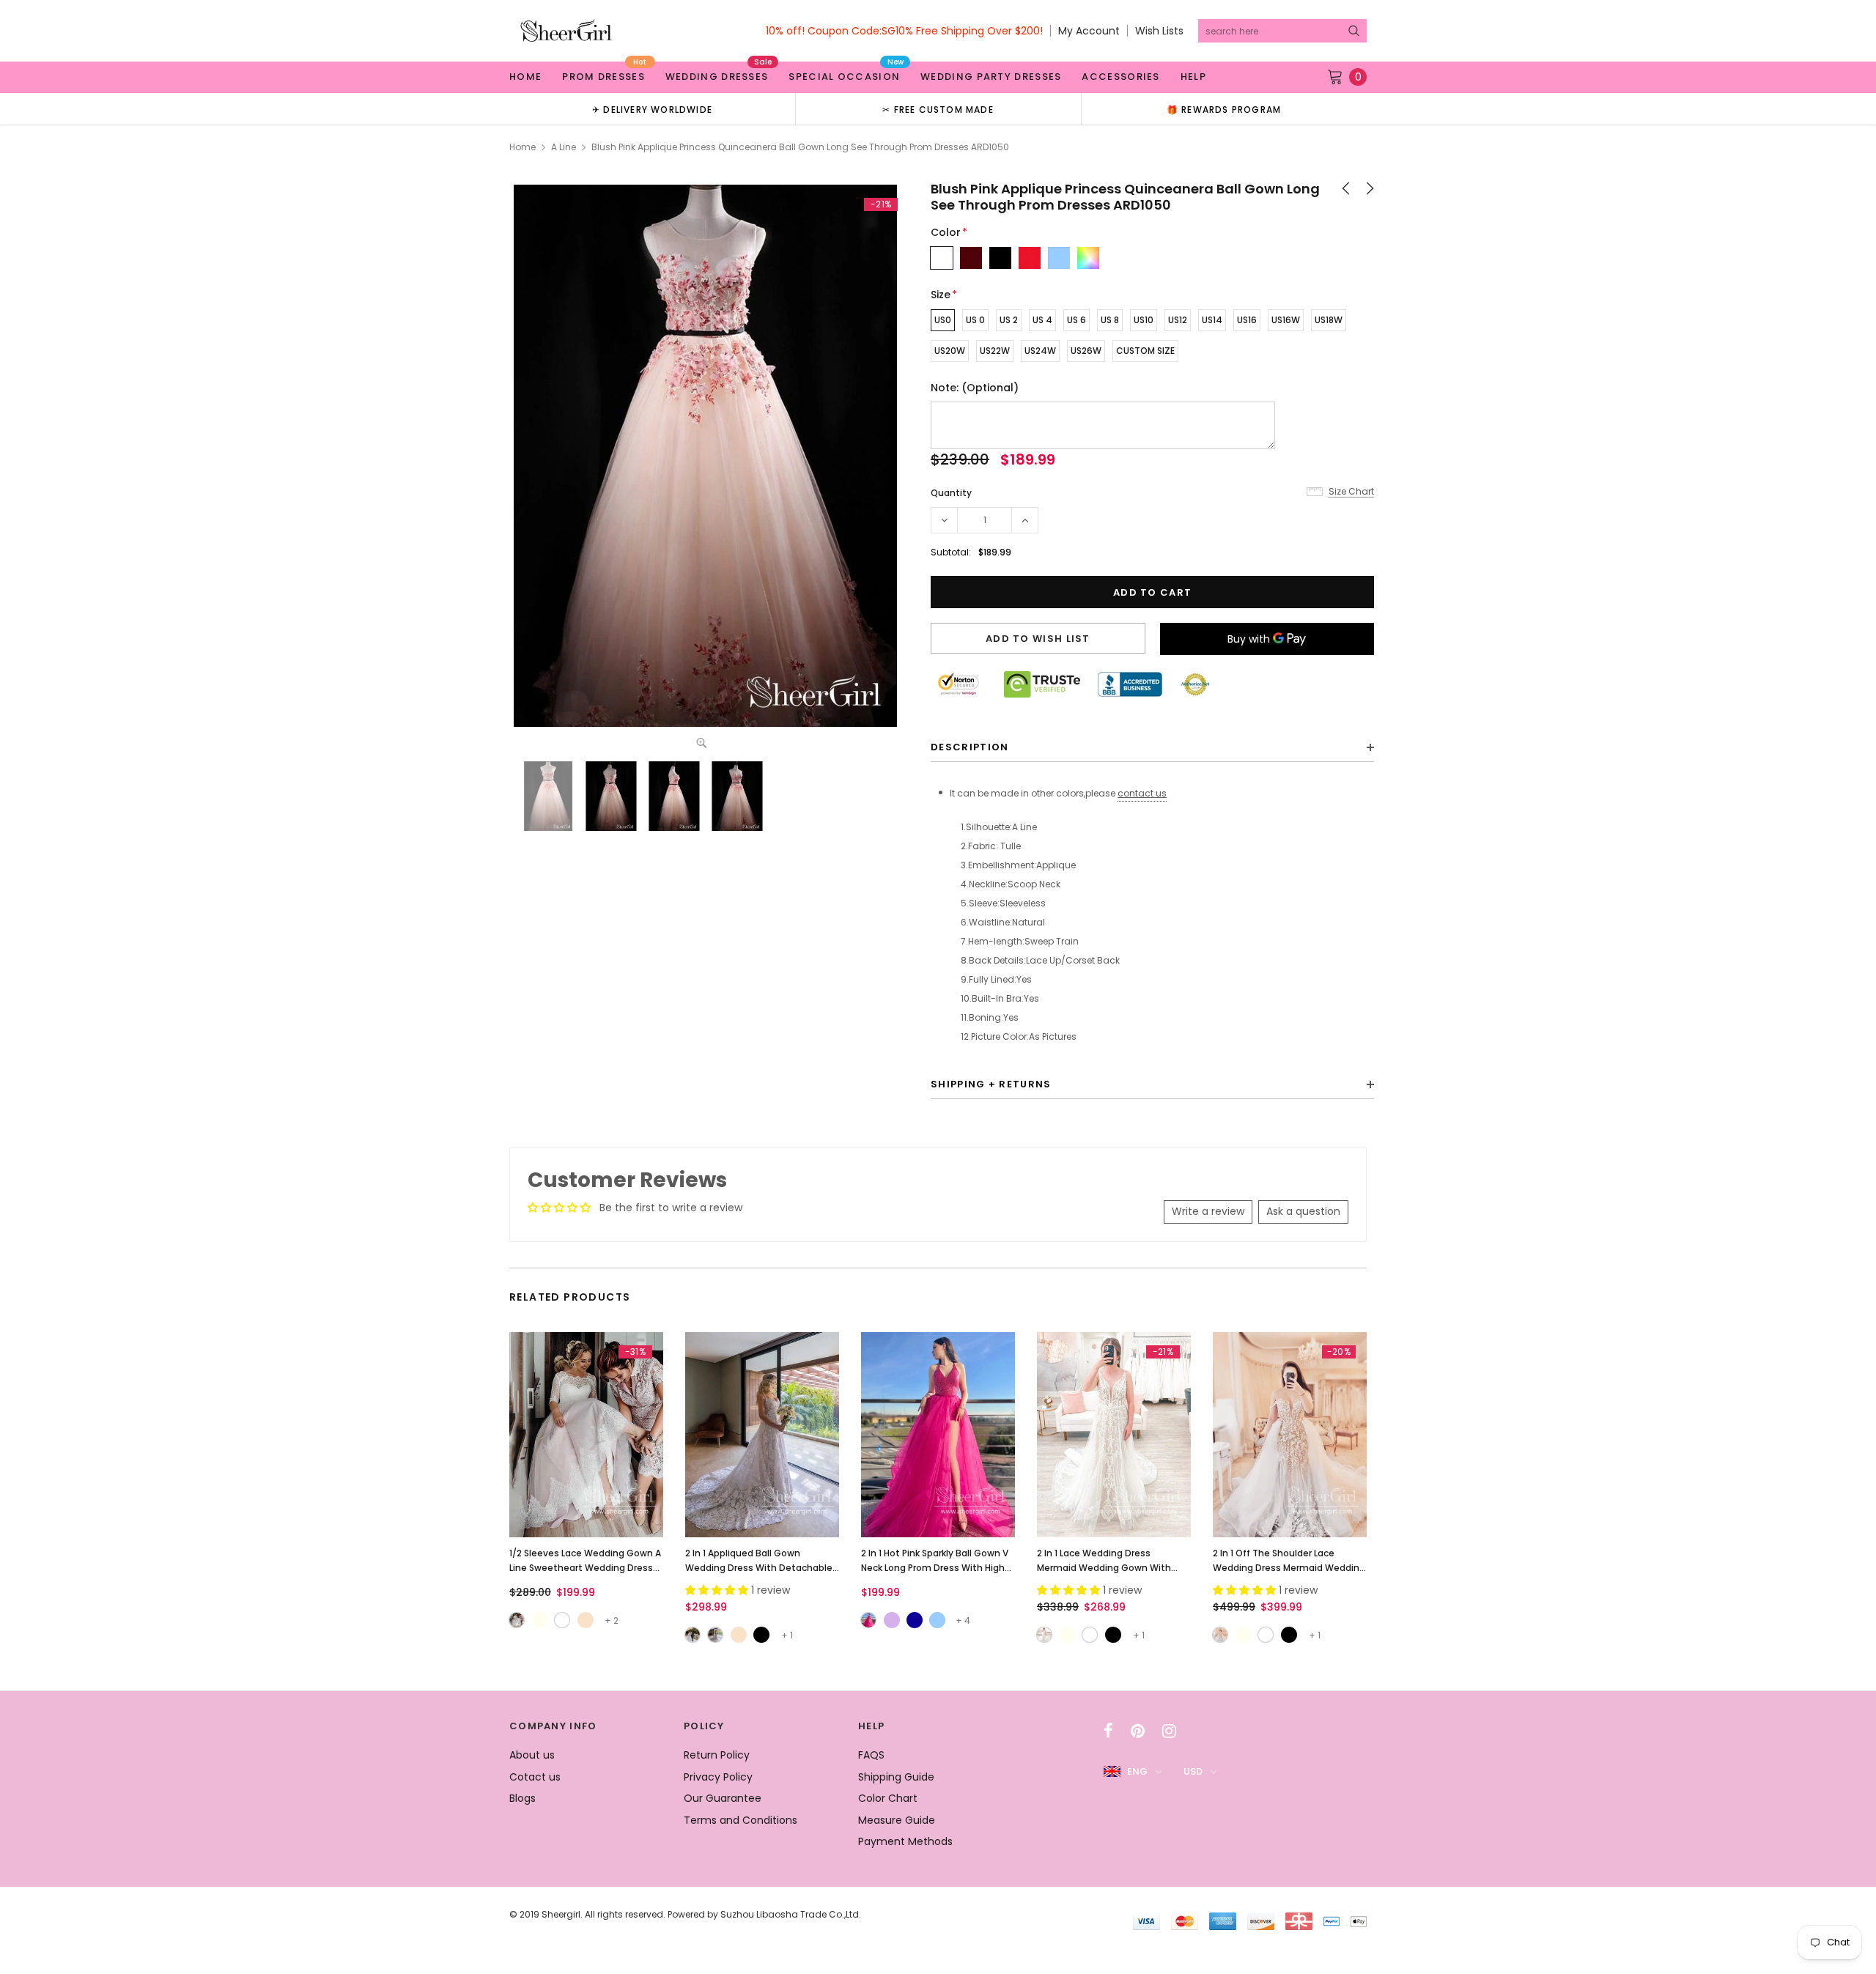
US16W (1286, 320)
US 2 (1009, 320)
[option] (652, 109)
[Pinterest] (1138, 1731)
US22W (995, 351)
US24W (1040, 351)
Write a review (1208, 1211)
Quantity (951, 493)
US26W (1086, 351)
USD (1193, 1771)
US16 (1247, 320)
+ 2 (612, 1620)
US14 (1212, 320)
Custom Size (1145, 351)
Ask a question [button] (1303, 1211)
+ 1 (787, 1635)
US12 (1178, 320)
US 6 (1077, 320)
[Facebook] (1108, 1731)
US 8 (1110, 320)
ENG (1137, 1771)
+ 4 (963, 1620)
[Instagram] (1169, 1731)
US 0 (975, 320)
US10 (1144, 320)
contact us (1142, 793)
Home (522, 147)
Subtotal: (951, 552)
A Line (564, 147)
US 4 (1042, 320)
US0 (943, 320)
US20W (950, 351)
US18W (1329, 320)
